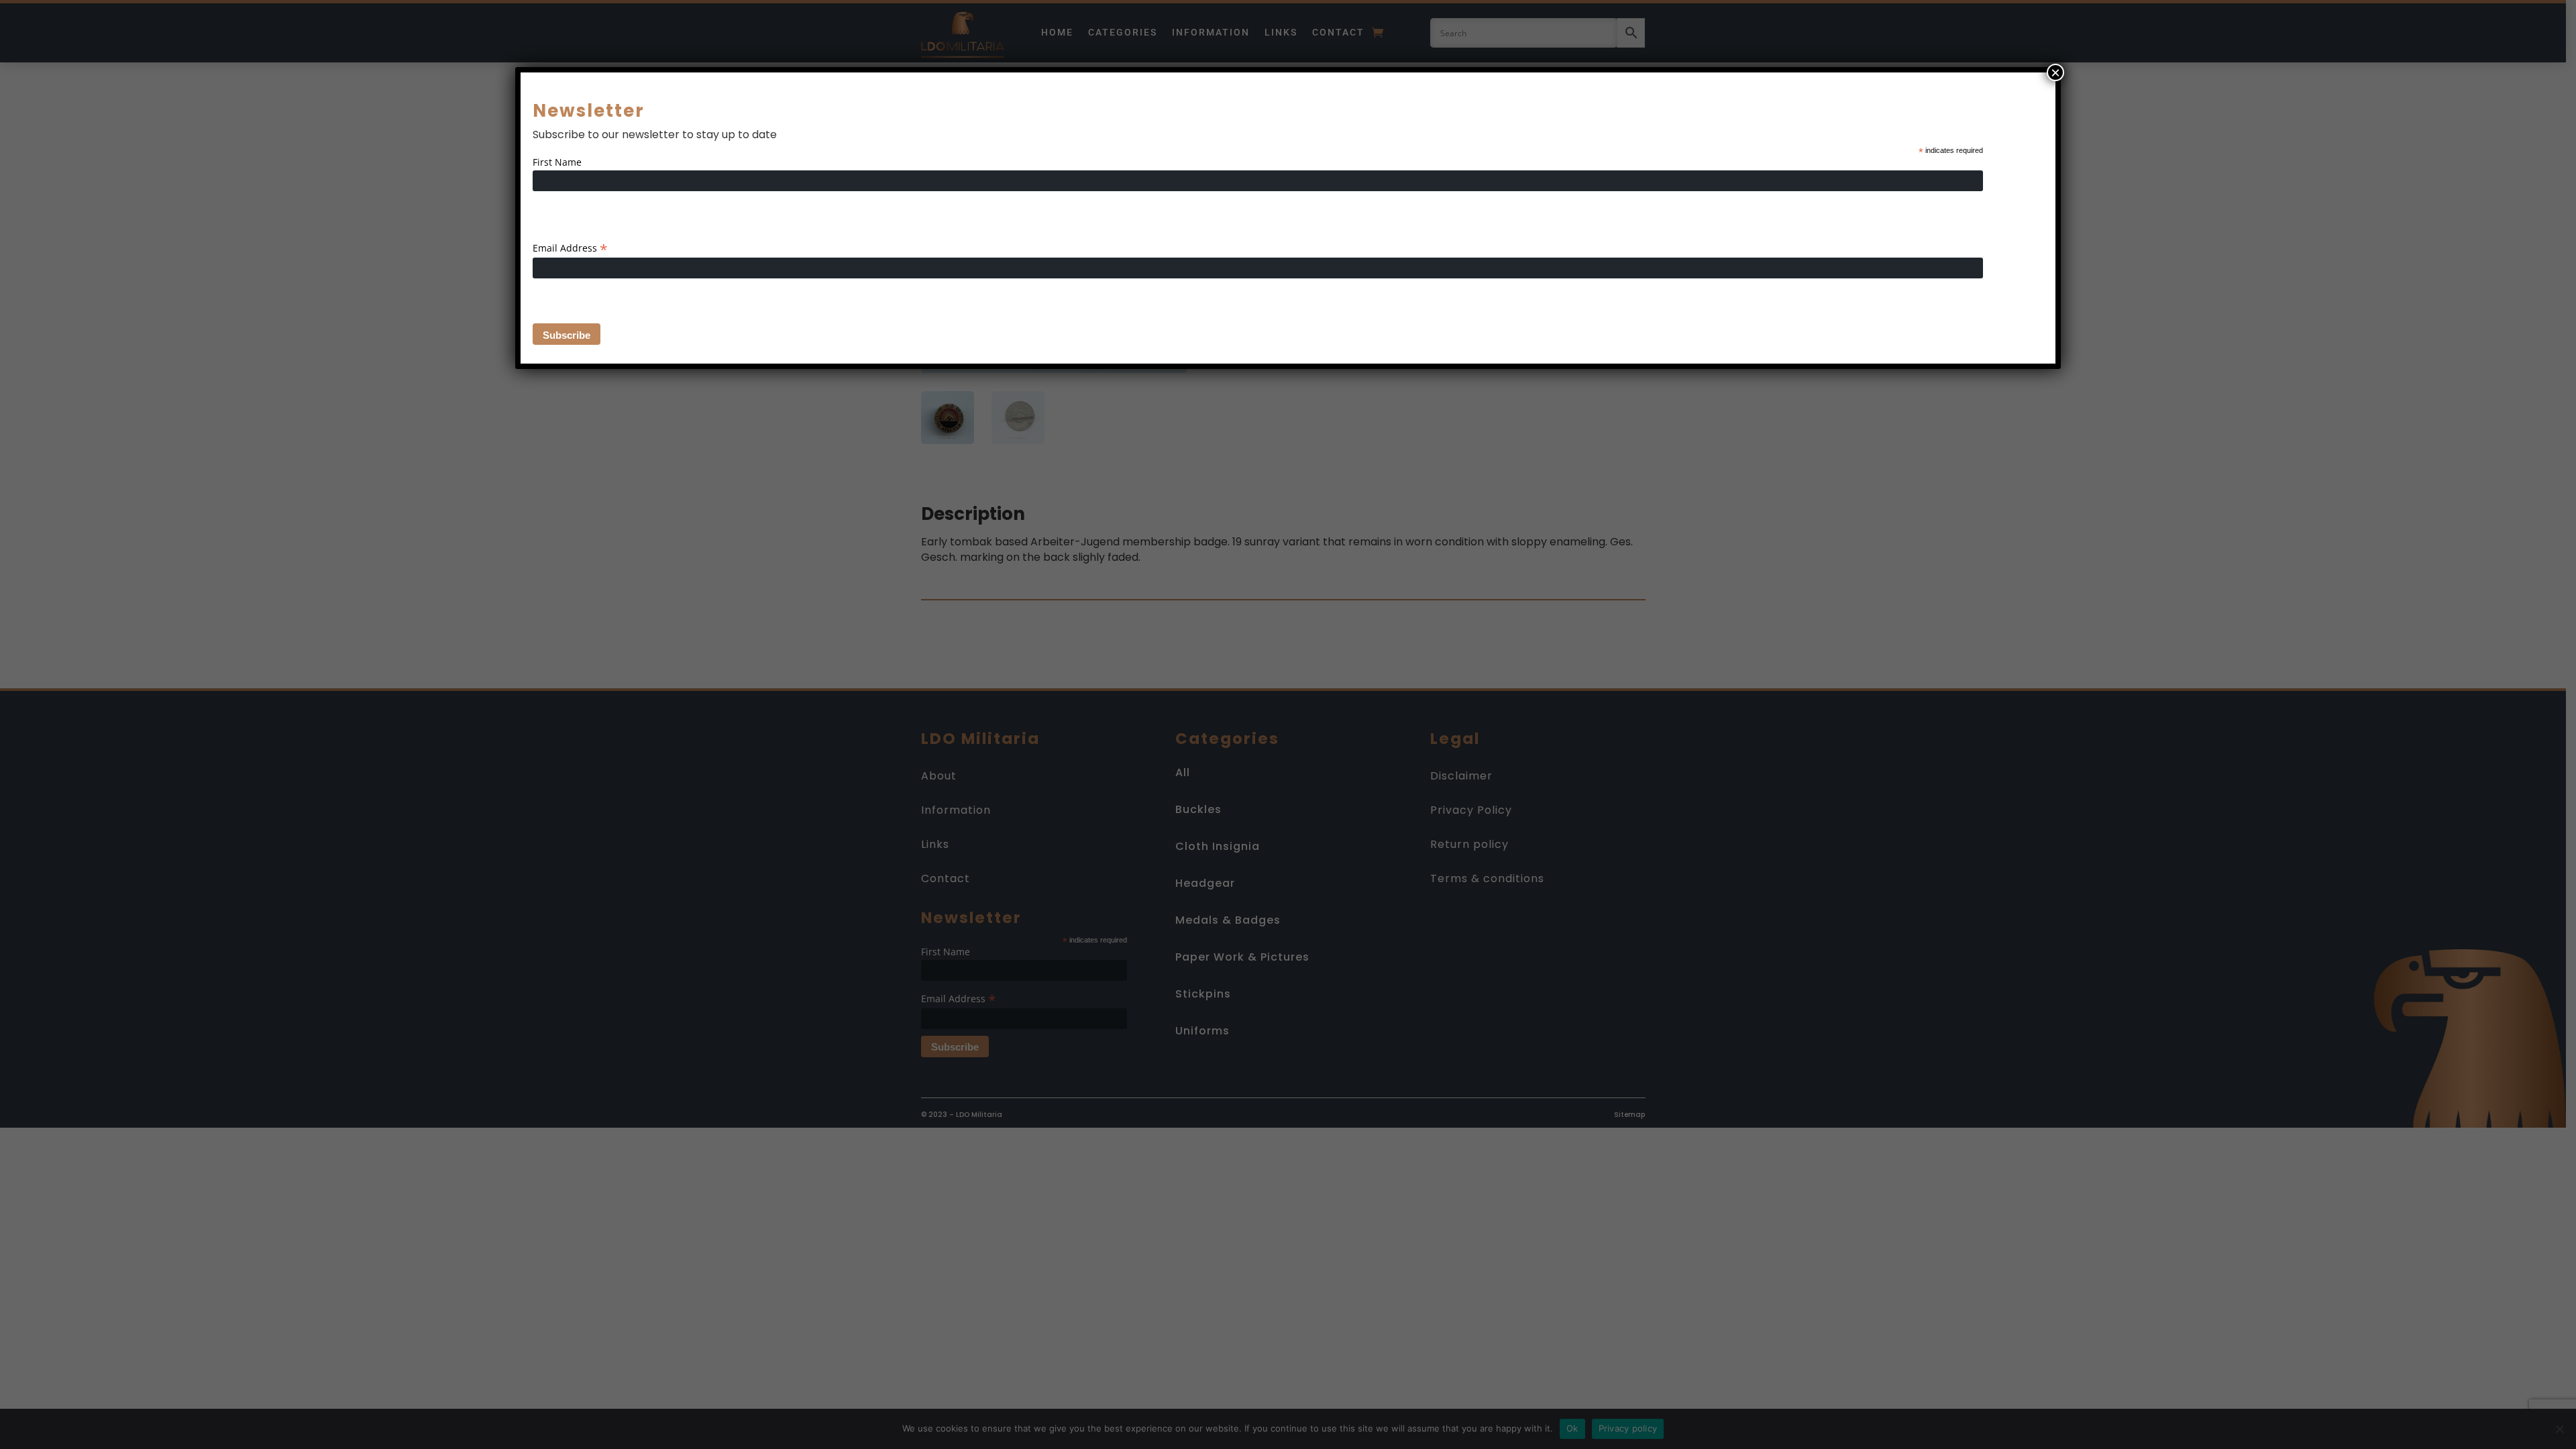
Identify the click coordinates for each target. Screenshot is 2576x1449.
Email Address (570, 248)
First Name (557, 162)
